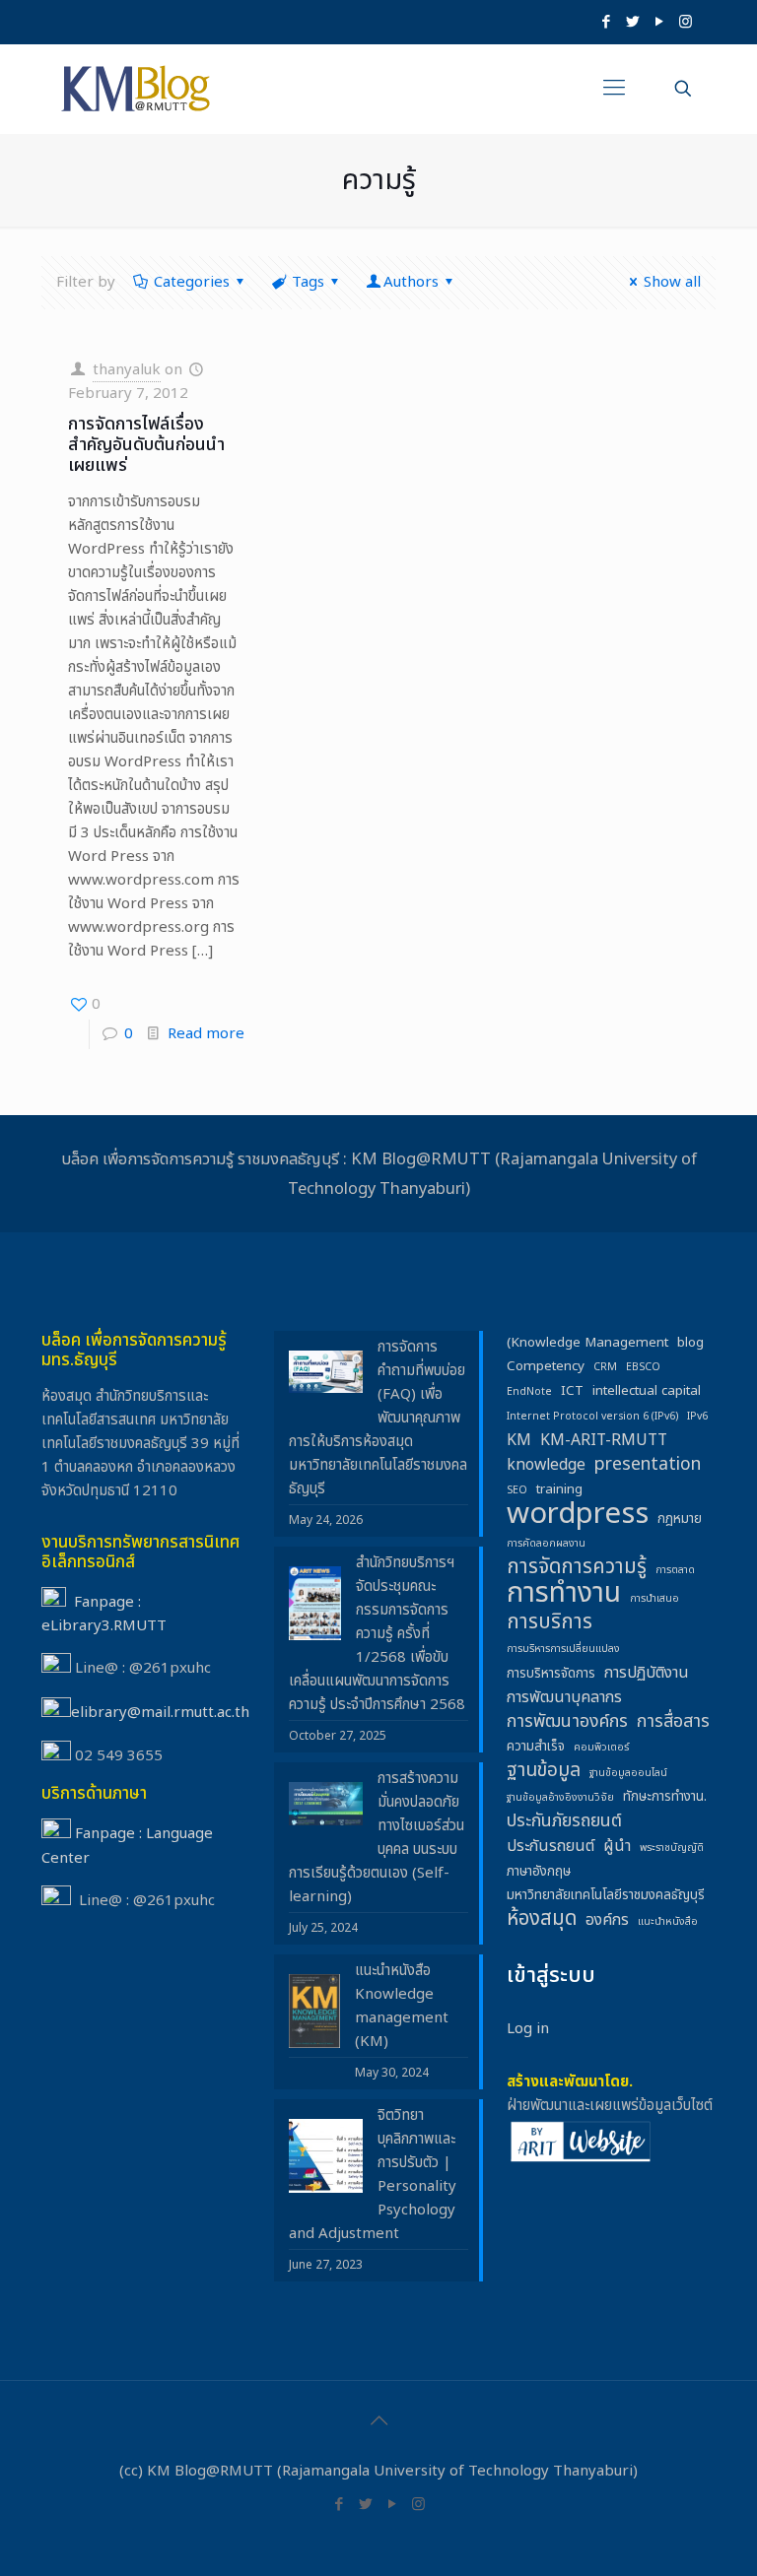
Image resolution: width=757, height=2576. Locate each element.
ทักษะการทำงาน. (665, 1797)
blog (690, 1343)
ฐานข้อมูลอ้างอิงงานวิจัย (560, 1798)
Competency (546, 1366)
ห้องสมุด (542, 1919)
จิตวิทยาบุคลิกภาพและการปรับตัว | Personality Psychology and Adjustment (373, 2175)
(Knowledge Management (587, 1343)
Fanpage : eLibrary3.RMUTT (104, 1614)
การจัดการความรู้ (577, 1567)
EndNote (529, 1392)
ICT (572, 1391)
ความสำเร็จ (536, 1747)
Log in (528, 2029)
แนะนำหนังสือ (668, 1922)
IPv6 (697, 1417)
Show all (672, 282)
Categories (192, 282)
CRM (605, 1367)
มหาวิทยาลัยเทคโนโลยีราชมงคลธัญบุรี (606, 1895)
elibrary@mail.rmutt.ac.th (160, 1713)
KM (519, 1440)
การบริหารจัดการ (551, 1674)
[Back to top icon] (378, 2421)
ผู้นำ (617, 1846)
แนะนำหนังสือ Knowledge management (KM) (402, 2006)
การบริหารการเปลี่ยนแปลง (563, 1649)
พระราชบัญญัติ (672, 1848)
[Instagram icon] (686, 22)
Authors (411, 282)
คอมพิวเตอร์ (601, 1748)
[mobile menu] (614, 89)
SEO (517, 1490)
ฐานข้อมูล (544, 1771)
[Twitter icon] (632, 22)
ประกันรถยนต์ (551, 1846)
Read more (206, 1034)
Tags (308, 282)
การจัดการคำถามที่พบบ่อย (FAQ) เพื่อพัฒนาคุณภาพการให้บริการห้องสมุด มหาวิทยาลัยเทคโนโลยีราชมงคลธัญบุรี (378, 1418)
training (559, 1489)
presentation (648, 1465)
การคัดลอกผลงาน (546, 1544)
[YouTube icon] (659, 22)
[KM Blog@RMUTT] (137, 89)
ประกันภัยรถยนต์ (564, 1821)
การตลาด (675, 1570)
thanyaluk (127, 370)
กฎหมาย (680, 1519)
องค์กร (607, 1920)
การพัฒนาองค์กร (567, 1722)
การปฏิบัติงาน (647, 1673)
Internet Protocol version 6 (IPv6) (592, 1417)
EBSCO (643, 1367)
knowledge (546, 1465)
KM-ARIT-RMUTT (604, 1440)
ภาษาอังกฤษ (539, 1872)
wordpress (578, 1514)
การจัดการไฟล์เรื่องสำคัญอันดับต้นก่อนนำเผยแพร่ (146, 445)
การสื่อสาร (673, 1722)
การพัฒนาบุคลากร (564, 1697)
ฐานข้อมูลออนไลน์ (628, 1773)
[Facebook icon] (606, 22)
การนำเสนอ (654, 1599)
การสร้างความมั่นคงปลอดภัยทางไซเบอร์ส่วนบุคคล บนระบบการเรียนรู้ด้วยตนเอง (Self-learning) (377, 1838)
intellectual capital (647, 1391)
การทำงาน (564, 1594)
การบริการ (550, 1622)
